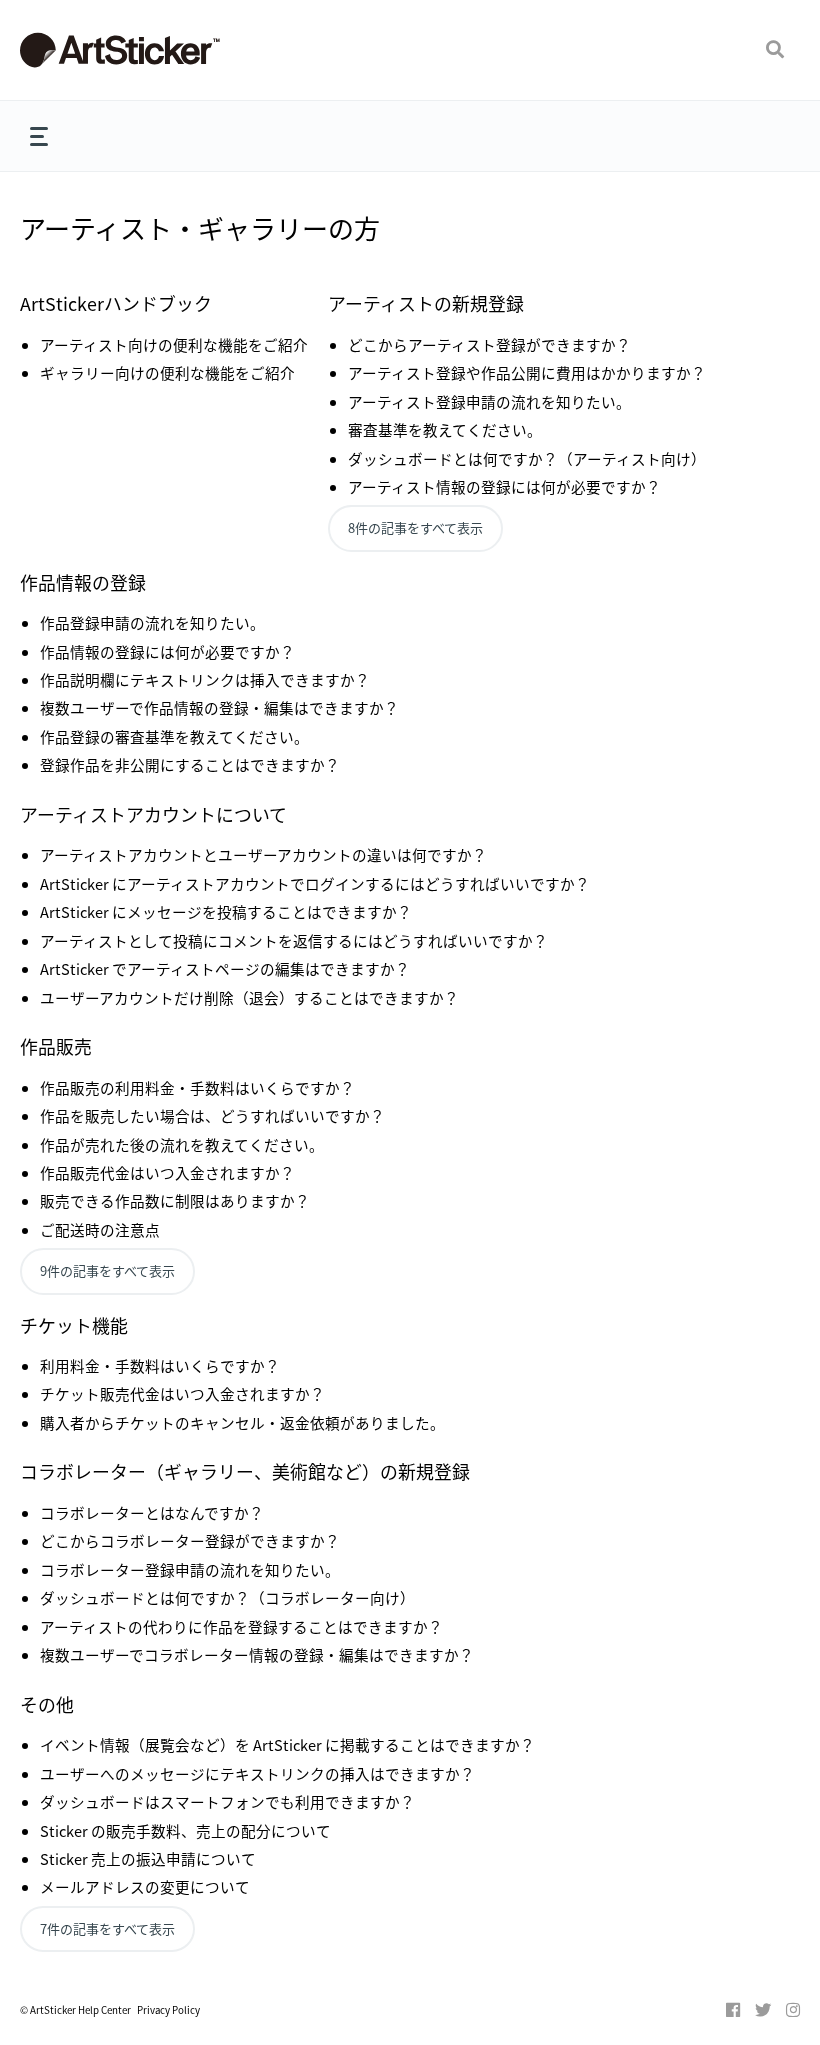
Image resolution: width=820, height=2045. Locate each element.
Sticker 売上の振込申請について (148, 1858)
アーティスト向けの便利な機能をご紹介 (174, 344)
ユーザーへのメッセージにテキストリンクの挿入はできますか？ (257, 1773)
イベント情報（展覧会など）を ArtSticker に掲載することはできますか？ (287, 1744)
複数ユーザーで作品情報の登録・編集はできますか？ (219, 707)
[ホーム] (147, 50)
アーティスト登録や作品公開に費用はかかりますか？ (527, 372)
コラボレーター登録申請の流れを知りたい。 (190, 1569)
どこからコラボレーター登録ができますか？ (190, 1540)
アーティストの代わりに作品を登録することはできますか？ (241, 1626)
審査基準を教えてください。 (445, 429)
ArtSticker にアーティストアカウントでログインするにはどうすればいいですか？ (315, 883)
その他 (47, 1704)
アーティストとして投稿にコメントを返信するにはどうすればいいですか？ (294, 940)
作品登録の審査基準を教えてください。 (174, 736)
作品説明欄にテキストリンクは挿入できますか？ (205, 679)
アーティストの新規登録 (426, 303)
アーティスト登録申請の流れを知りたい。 (489, 401)
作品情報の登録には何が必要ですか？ (167, 651)
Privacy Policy (168, 2010)
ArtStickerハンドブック (116, 303)
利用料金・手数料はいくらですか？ (160, 1365)
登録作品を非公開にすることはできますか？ (190, 764)
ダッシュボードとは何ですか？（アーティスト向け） (527, 458)
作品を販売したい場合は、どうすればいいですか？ (212, 1115)
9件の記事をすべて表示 (107, 1270)
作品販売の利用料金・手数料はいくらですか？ (197, 1087)
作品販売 (56, 1046)
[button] (775, 50)
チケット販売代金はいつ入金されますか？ (182, 1393)
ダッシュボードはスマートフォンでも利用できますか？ (227, 1801)
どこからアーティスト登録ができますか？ (489, 344)
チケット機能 (74, 1325)
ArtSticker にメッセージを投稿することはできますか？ (226, 911)
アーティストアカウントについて (153, 814)
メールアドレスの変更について (145, 1886)
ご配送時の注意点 (100, 1229)
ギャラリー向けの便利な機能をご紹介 (167, 372)
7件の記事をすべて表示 (107, 1928)
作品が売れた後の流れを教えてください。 (182, 1144)
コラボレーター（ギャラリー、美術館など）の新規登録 (245, 1471)
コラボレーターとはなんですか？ (152, 1512)
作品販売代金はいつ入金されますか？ (167, 1172)
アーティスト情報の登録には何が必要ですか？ (504, 486)
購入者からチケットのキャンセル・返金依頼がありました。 (242, 1422)
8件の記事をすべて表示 (415, 527)
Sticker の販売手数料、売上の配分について (185, 1830)
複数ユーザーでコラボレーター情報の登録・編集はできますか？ (257, 1654)
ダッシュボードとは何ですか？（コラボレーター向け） (227, 1597)
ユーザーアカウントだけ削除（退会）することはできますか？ (249, 997)
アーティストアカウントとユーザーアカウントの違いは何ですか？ (263, 854)
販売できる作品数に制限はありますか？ (175, 1200)
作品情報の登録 (83, 582)
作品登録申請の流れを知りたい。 (152, 622)
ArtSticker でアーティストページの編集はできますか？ (225, 968)
